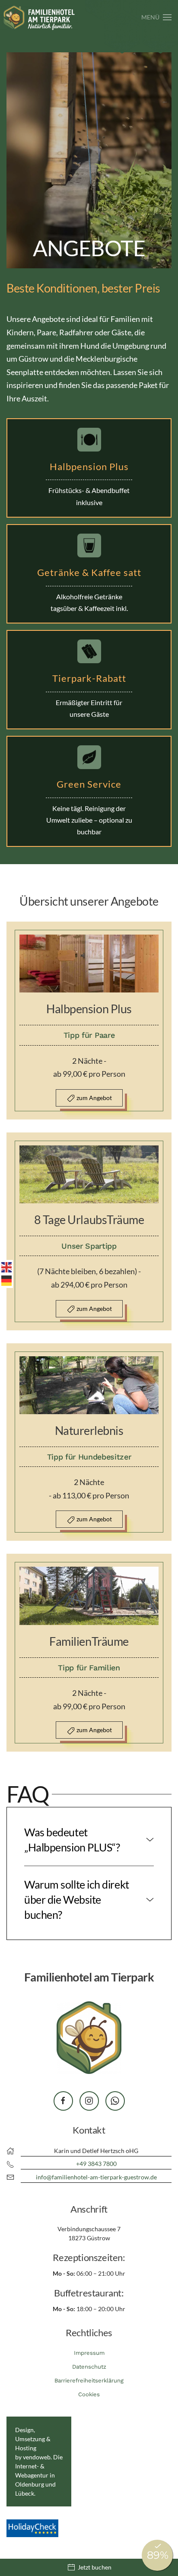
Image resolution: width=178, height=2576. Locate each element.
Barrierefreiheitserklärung (89, 2380)
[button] (157, 17)
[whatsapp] (115, 2101)
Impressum (89, 2353)
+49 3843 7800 (96, 2164)
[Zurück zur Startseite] (39, 17)
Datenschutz (89, 2367)
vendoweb (37, 2457)
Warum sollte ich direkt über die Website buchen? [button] (77, 1899)
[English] (7, 1266)
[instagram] (89, 2101)
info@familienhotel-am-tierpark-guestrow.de (96, 2177)
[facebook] (63, 2101)
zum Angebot (94, 1098)
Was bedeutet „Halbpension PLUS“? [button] (72, 1840)
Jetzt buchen (95, 2567)
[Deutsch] (7, 1279)
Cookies (89, 2394)
